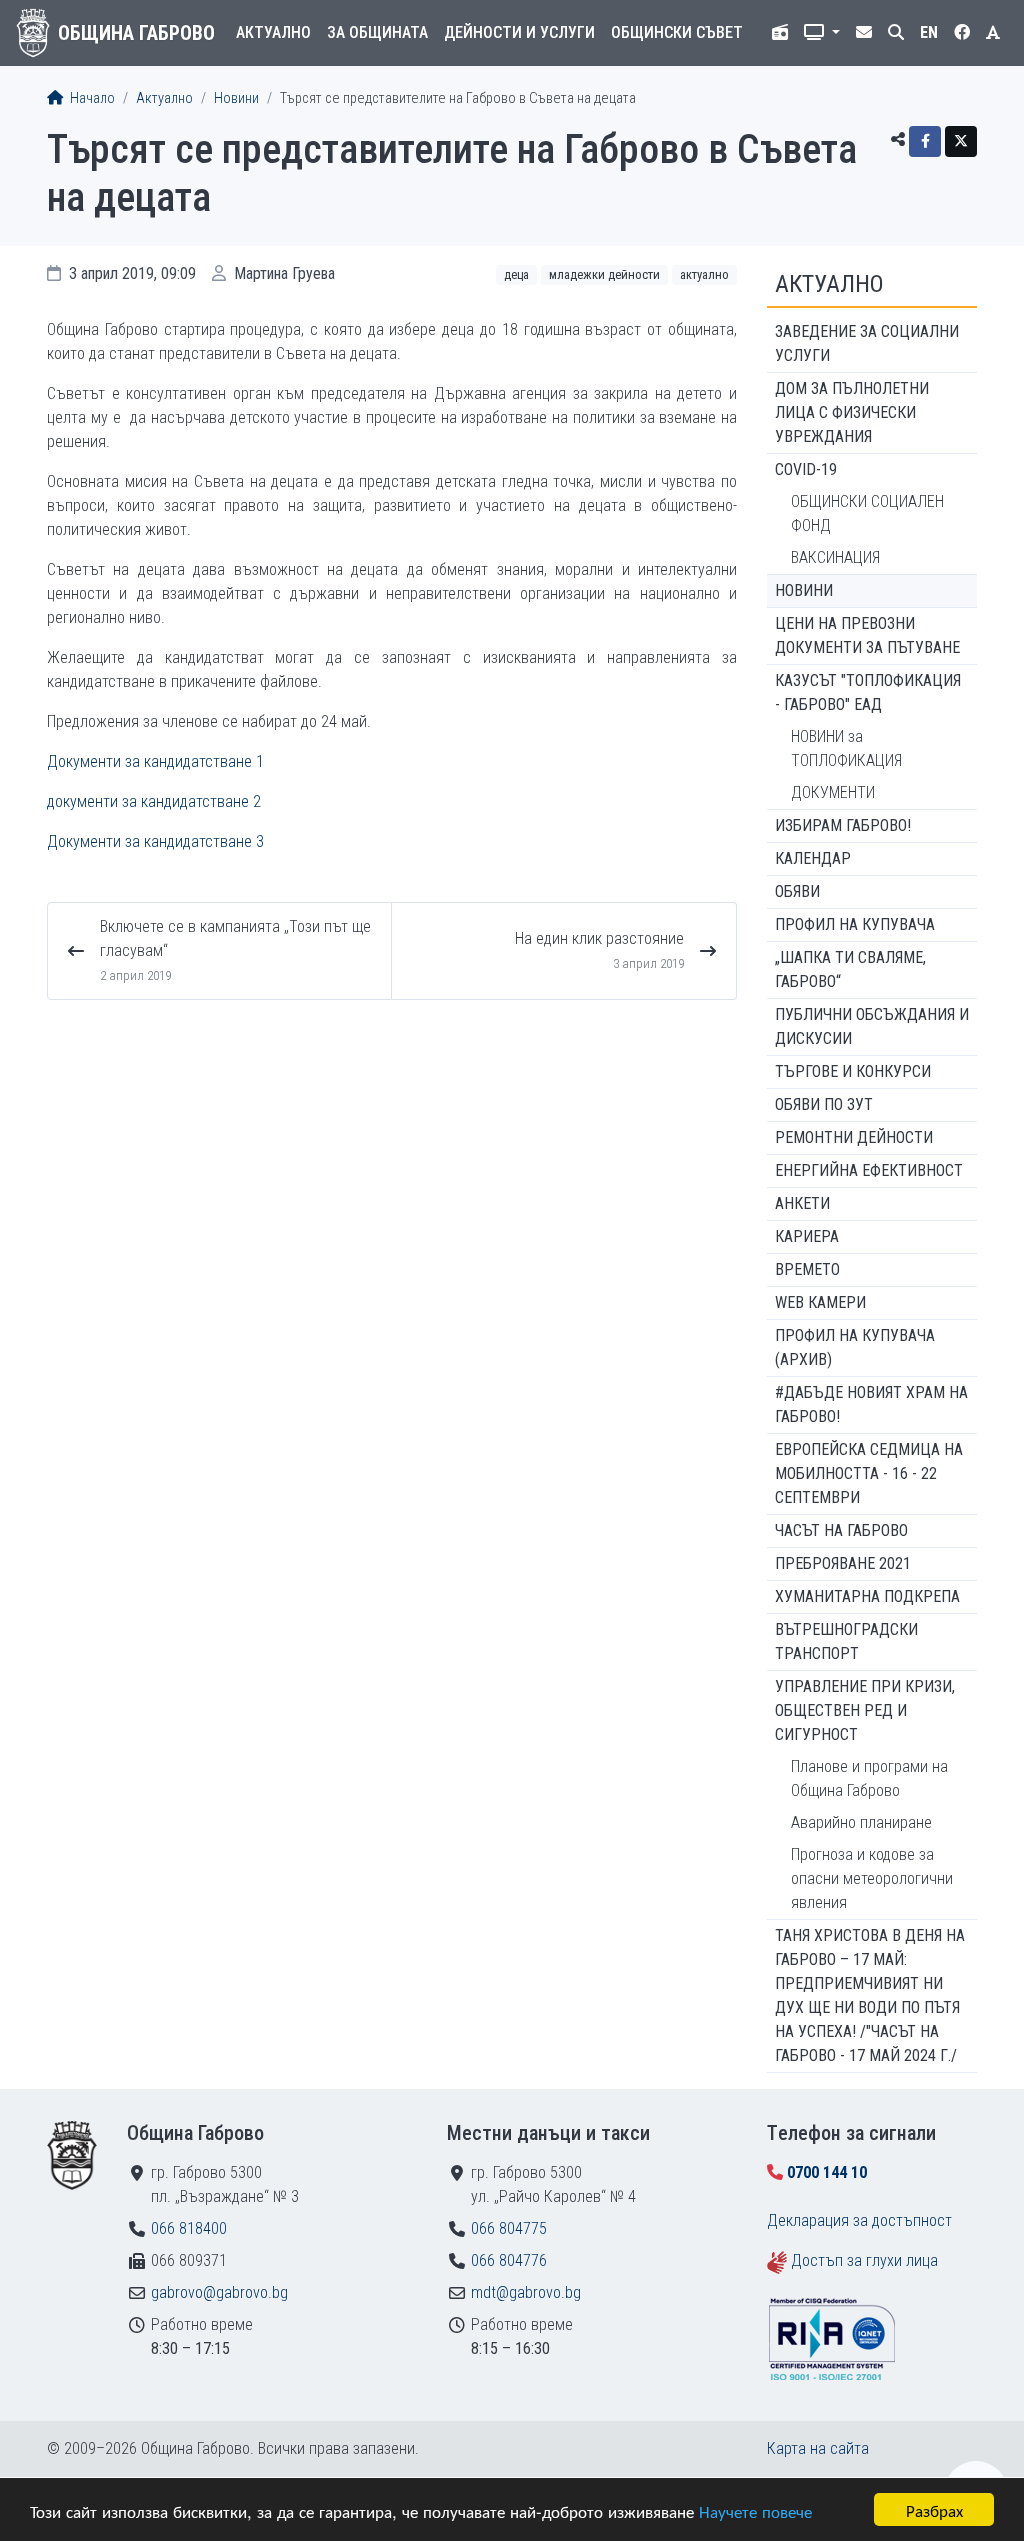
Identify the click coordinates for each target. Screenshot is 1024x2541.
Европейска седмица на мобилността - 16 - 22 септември (869, 1473)
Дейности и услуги (519, 32)
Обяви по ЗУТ (824, 1104)
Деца (516, 274)
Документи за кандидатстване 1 (155, 761)
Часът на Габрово (841, 1530)
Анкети (802, 1203)
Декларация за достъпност (859, 2220)
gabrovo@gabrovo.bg (219, 2292)
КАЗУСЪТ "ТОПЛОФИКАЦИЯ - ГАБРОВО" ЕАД (868, 692)
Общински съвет (677, 32)
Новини (236, 98)
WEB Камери (820, 1302)
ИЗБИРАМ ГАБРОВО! (843, 825)
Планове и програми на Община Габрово (869, 1778)
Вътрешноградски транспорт (846, 1641)
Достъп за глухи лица (864, 2260)
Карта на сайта (818, 2448)
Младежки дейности (604, 274)
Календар (813, 858)
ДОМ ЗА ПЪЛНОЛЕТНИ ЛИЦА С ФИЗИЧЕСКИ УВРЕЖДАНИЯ (852, 412)
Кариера (807, 1236)
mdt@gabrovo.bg (526, 2292)
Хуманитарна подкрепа (867, 1596)
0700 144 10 (827, 2172)
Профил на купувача (855, 924)
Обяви (797, 891)
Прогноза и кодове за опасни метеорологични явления (872, 1878)
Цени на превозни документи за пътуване (867, 635)
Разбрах (934, 2509)
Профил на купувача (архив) (855, 1347)
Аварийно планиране (861, 1822)
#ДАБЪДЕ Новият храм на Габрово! (871, 1404)
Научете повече (755, 2510)
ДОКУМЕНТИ (833, 792)
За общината (377, 32)
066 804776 (509, 2260)
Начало (91, 98)
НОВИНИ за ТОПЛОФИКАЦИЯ (846, 748)
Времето (807, 1269)
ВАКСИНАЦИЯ (835, 557)
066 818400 (189, 2228)
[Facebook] (925, 141)
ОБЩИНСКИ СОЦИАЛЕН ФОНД (867, 513)
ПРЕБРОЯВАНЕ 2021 (843, 1563)
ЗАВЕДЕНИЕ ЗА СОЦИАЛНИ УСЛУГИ (867, 343)
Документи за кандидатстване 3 (155, 841)
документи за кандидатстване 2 (154, 801)
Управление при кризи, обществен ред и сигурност (865, 1710)
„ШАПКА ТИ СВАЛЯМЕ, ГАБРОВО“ (850, 969)
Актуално (273, 32)
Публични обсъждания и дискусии (872, 1026)
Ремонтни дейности (854, 1137)
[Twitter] (961, 141)
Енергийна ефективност (869, 1170)
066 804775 (509, 2228)
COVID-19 (806, 469)
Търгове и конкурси (853, 1071)
